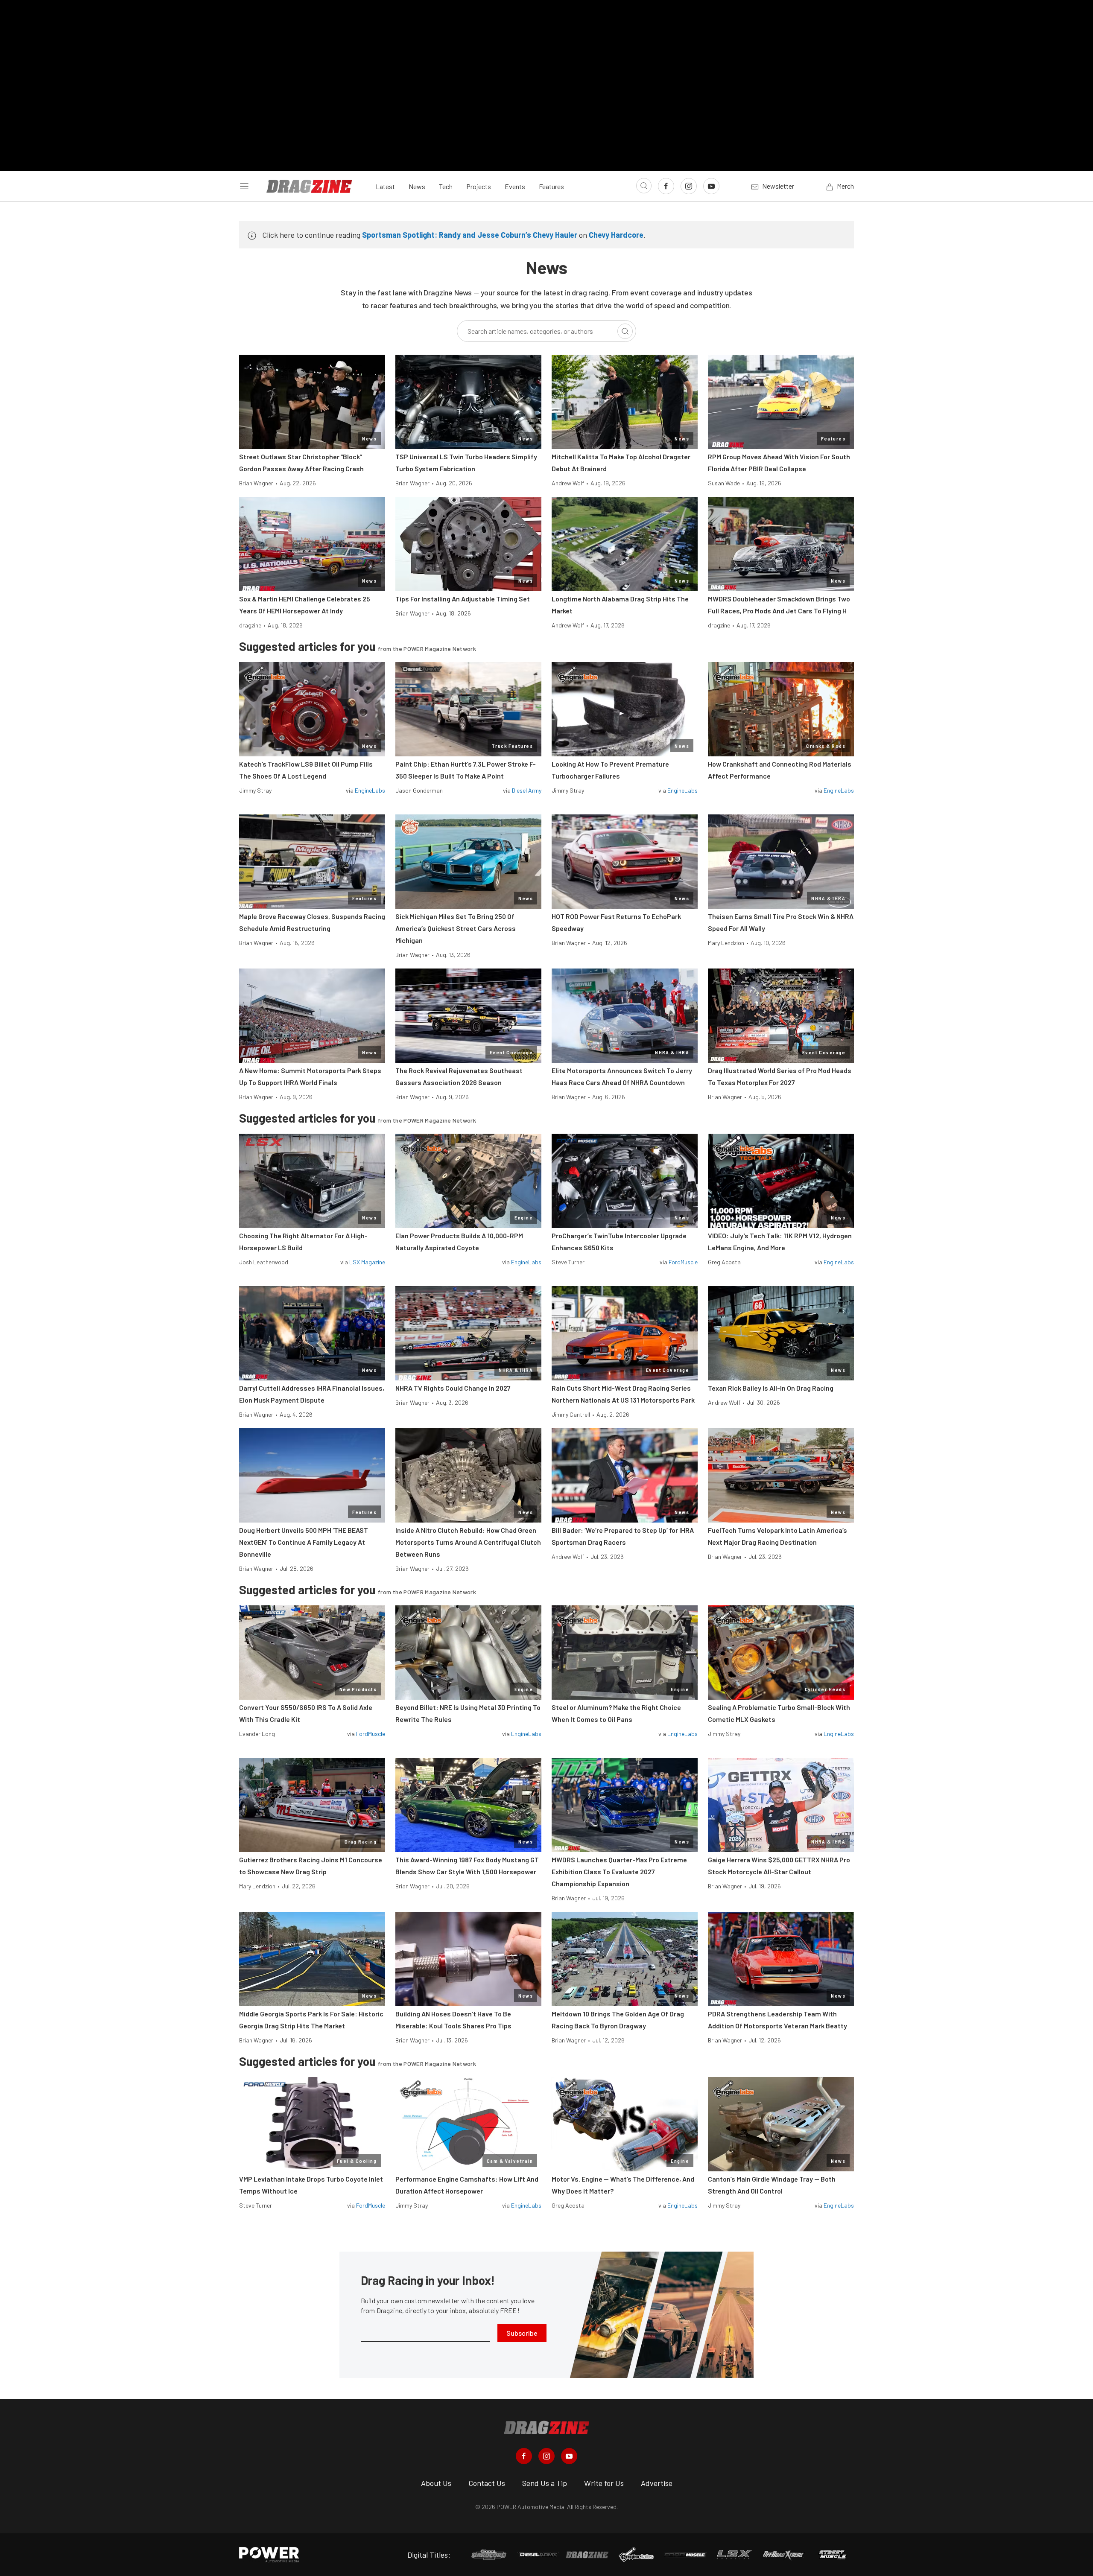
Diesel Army (527, 790)
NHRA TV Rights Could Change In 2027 (453, 1388)
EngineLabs (370, 790)
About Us (436, 2483)
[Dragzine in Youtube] (569, 2456)
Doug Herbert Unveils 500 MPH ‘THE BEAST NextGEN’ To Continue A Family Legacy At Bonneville (304, 1542)
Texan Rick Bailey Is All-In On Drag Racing (771, 1388)
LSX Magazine (367, 1262)
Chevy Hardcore (616, 235)
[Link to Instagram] (689, 186)
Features (551, 186)
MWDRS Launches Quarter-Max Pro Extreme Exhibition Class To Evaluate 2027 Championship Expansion (619, 1871)
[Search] (625, 331)
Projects (479, 186)
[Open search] (644, 186)
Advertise (657, 2483)
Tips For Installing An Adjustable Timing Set (463, 599)
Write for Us (604, 2483)
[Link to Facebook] (666, 186)
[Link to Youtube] (711, 186)
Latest (385, 186)
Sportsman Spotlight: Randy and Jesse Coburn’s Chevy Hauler (470, 235)
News (417, 186)
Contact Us (487, 2483)
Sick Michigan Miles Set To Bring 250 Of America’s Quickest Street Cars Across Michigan (456, 928)
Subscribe (522, 2333)
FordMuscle (683, 1262)
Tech (446, 186)
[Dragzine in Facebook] (524, 2456)
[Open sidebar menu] (244, 186)
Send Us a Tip (545, 2483)
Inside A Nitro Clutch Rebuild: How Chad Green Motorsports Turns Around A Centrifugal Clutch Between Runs (468, 1542)
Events (515, 186)
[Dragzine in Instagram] (546, 2456)
